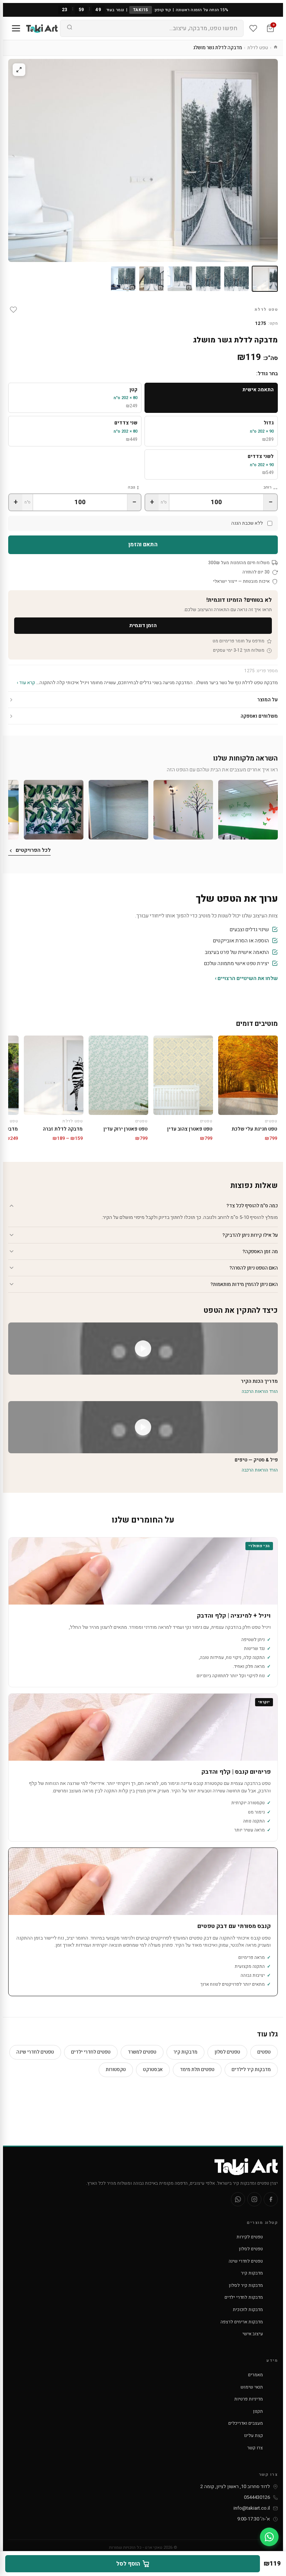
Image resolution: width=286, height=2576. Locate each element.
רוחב (267, 487)
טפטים (264, 2052)
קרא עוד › (26, 682)
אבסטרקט (153, 2069)
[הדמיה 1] (180, 279)
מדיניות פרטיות (249, 2399)
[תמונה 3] (208, 279)
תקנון (258, 2411)
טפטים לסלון (227, 2052)
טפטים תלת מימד (197, 2069)
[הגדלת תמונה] (19, 70)
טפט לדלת (258, 48)
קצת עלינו (253, 2436)
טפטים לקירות (250, 2237)
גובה (131, 487)
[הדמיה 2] (152, 279)
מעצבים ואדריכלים (246, 2423)
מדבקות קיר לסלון (246, 2285)
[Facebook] (271, 2199)
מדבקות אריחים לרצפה (242, 2322)
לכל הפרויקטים (33, 850)
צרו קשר (255, 2448)
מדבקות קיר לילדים (251, 2069)
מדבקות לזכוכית (248, 2310)
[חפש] (70, 28)
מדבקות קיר (185, 2052)
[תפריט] (16, 28)
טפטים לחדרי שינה (35, 2052)
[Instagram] (254, 2199)
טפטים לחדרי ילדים (91, 2052)
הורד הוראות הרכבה (260, 1391)
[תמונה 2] (236, 279)
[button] (248, 810)
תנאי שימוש (252, 2387)
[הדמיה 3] (123, 279)
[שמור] (13, 310)
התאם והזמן (143, 544)
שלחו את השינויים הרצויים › (246, 978)
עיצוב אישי (253, 2334)
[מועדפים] (253, 28)
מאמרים (255, 2375)
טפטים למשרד (142, 2052)
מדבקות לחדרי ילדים (244, 2297)
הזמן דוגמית (143, 625)
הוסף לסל (128, 2564)
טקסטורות (116, 2069)
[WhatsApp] (238, 2199)
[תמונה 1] (265, 279)
